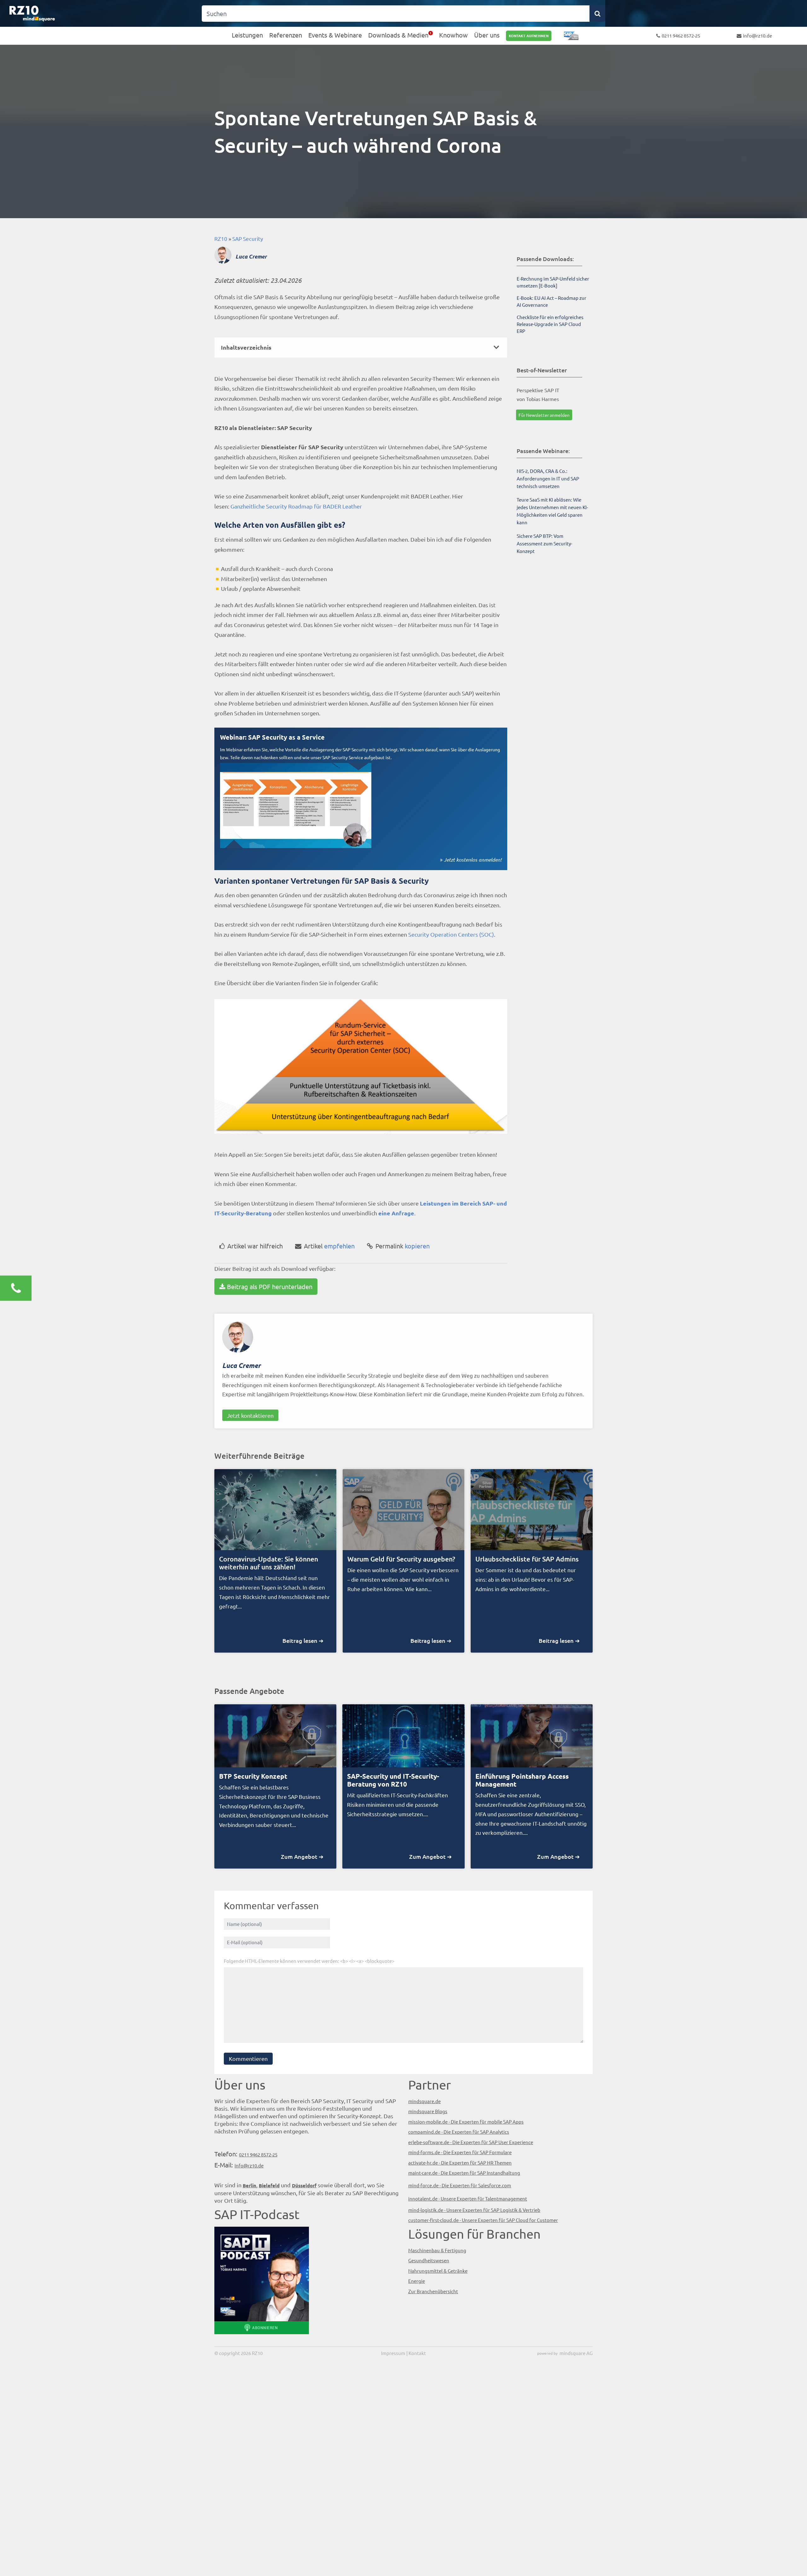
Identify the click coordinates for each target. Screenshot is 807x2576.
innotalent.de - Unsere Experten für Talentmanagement (468, 2198)
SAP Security (248, 238)
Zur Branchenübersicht (433, 2291)
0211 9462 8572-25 (681, 35)
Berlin (250, 2185)
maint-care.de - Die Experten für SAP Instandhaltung (464, 2173)
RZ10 (221, 238)
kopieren (403, 1246)
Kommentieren (248, 2058)
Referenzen (286, 35)
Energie (417, 2281)
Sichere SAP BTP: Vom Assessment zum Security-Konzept (544, 543)
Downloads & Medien (398, 35)
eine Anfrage (396, 1213)
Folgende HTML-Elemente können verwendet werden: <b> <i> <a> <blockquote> (309, 1960)
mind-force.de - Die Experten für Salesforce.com (460, 2185)
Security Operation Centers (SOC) (451, 934)
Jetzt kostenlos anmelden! (473, 860)
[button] (361, 347)
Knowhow (453, 35)
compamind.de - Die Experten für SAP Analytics (459, 2132)
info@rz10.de (758, 35)
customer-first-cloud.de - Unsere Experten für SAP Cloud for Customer (483, 2220)
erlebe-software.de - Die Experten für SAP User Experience (471, 2142)
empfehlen (329, 1246)
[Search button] (597, 14)
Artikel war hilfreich (255, 1246)
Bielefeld (269, 2185)
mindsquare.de (424, 2101)
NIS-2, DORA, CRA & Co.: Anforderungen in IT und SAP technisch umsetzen (548, 478)
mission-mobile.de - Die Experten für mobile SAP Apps (466, 2122)
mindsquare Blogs (428, 2111)
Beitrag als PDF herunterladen (270, 1286)
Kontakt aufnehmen (529, 36)
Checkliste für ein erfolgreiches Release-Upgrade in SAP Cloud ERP (550, 324)
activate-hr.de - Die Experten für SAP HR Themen (460, 2163)
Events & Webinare (335, 35)
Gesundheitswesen (429, 2260)
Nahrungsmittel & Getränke (438, 2271)
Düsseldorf (304, 2185)
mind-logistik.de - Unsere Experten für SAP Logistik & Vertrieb (474, 2210)
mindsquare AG (576, 2353)
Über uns (487, 35)
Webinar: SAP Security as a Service (272, 737)
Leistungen (247, 35)
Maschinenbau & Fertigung (437, 2250)
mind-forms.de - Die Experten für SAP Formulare (460, 2152)
